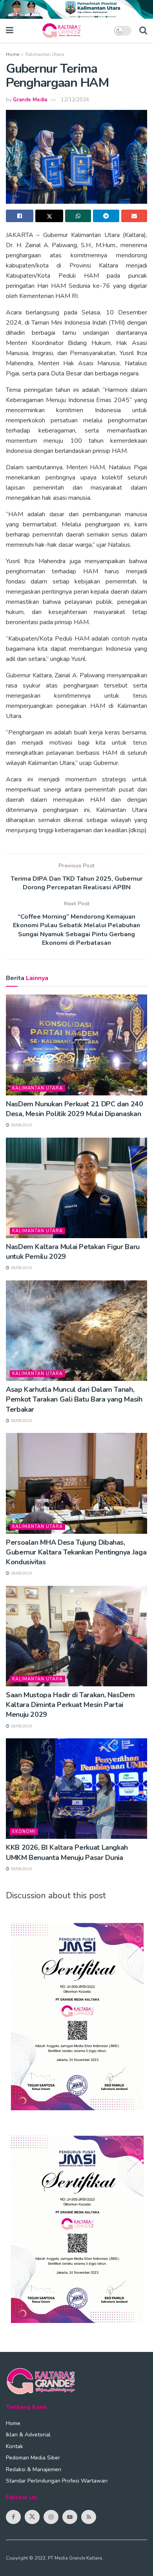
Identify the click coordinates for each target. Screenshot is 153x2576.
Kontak (15, 2446)
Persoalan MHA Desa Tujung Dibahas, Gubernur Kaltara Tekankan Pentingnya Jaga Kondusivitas (76, 1552)
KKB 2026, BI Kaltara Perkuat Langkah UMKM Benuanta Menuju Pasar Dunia (67, 1852)
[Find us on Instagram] (51, 2517)
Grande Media (30, 100)
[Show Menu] (10, 31)
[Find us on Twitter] (32, 2517)
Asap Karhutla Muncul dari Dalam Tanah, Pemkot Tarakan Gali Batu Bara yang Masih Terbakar (74, 1399)
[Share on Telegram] (106, 216)
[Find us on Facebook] (13, 2517)
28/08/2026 (21, 1125)
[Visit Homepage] (64, 31)
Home (13, 54)
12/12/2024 (75, 100)
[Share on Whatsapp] (78, 216)
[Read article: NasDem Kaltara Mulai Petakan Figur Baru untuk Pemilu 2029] (76, 1188)
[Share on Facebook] (20, 216)
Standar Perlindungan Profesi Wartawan (57, 2481)
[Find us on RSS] (89, 2517)
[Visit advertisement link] (76, 9)
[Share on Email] (134, 216)
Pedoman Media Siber (33, 2458)
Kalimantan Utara (45, 54)
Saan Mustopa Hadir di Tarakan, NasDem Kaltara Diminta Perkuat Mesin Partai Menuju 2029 (70, 1705)
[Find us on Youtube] (70, 2517)
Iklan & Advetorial (28, 2435)
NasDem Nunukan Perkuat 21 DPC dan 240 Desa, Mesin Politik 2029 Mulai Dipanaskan (75, 1109)
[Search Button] (143, 31)
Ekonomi (24, 1832)
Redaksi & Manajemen (34, 2469)
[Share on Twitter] (49, 216)
